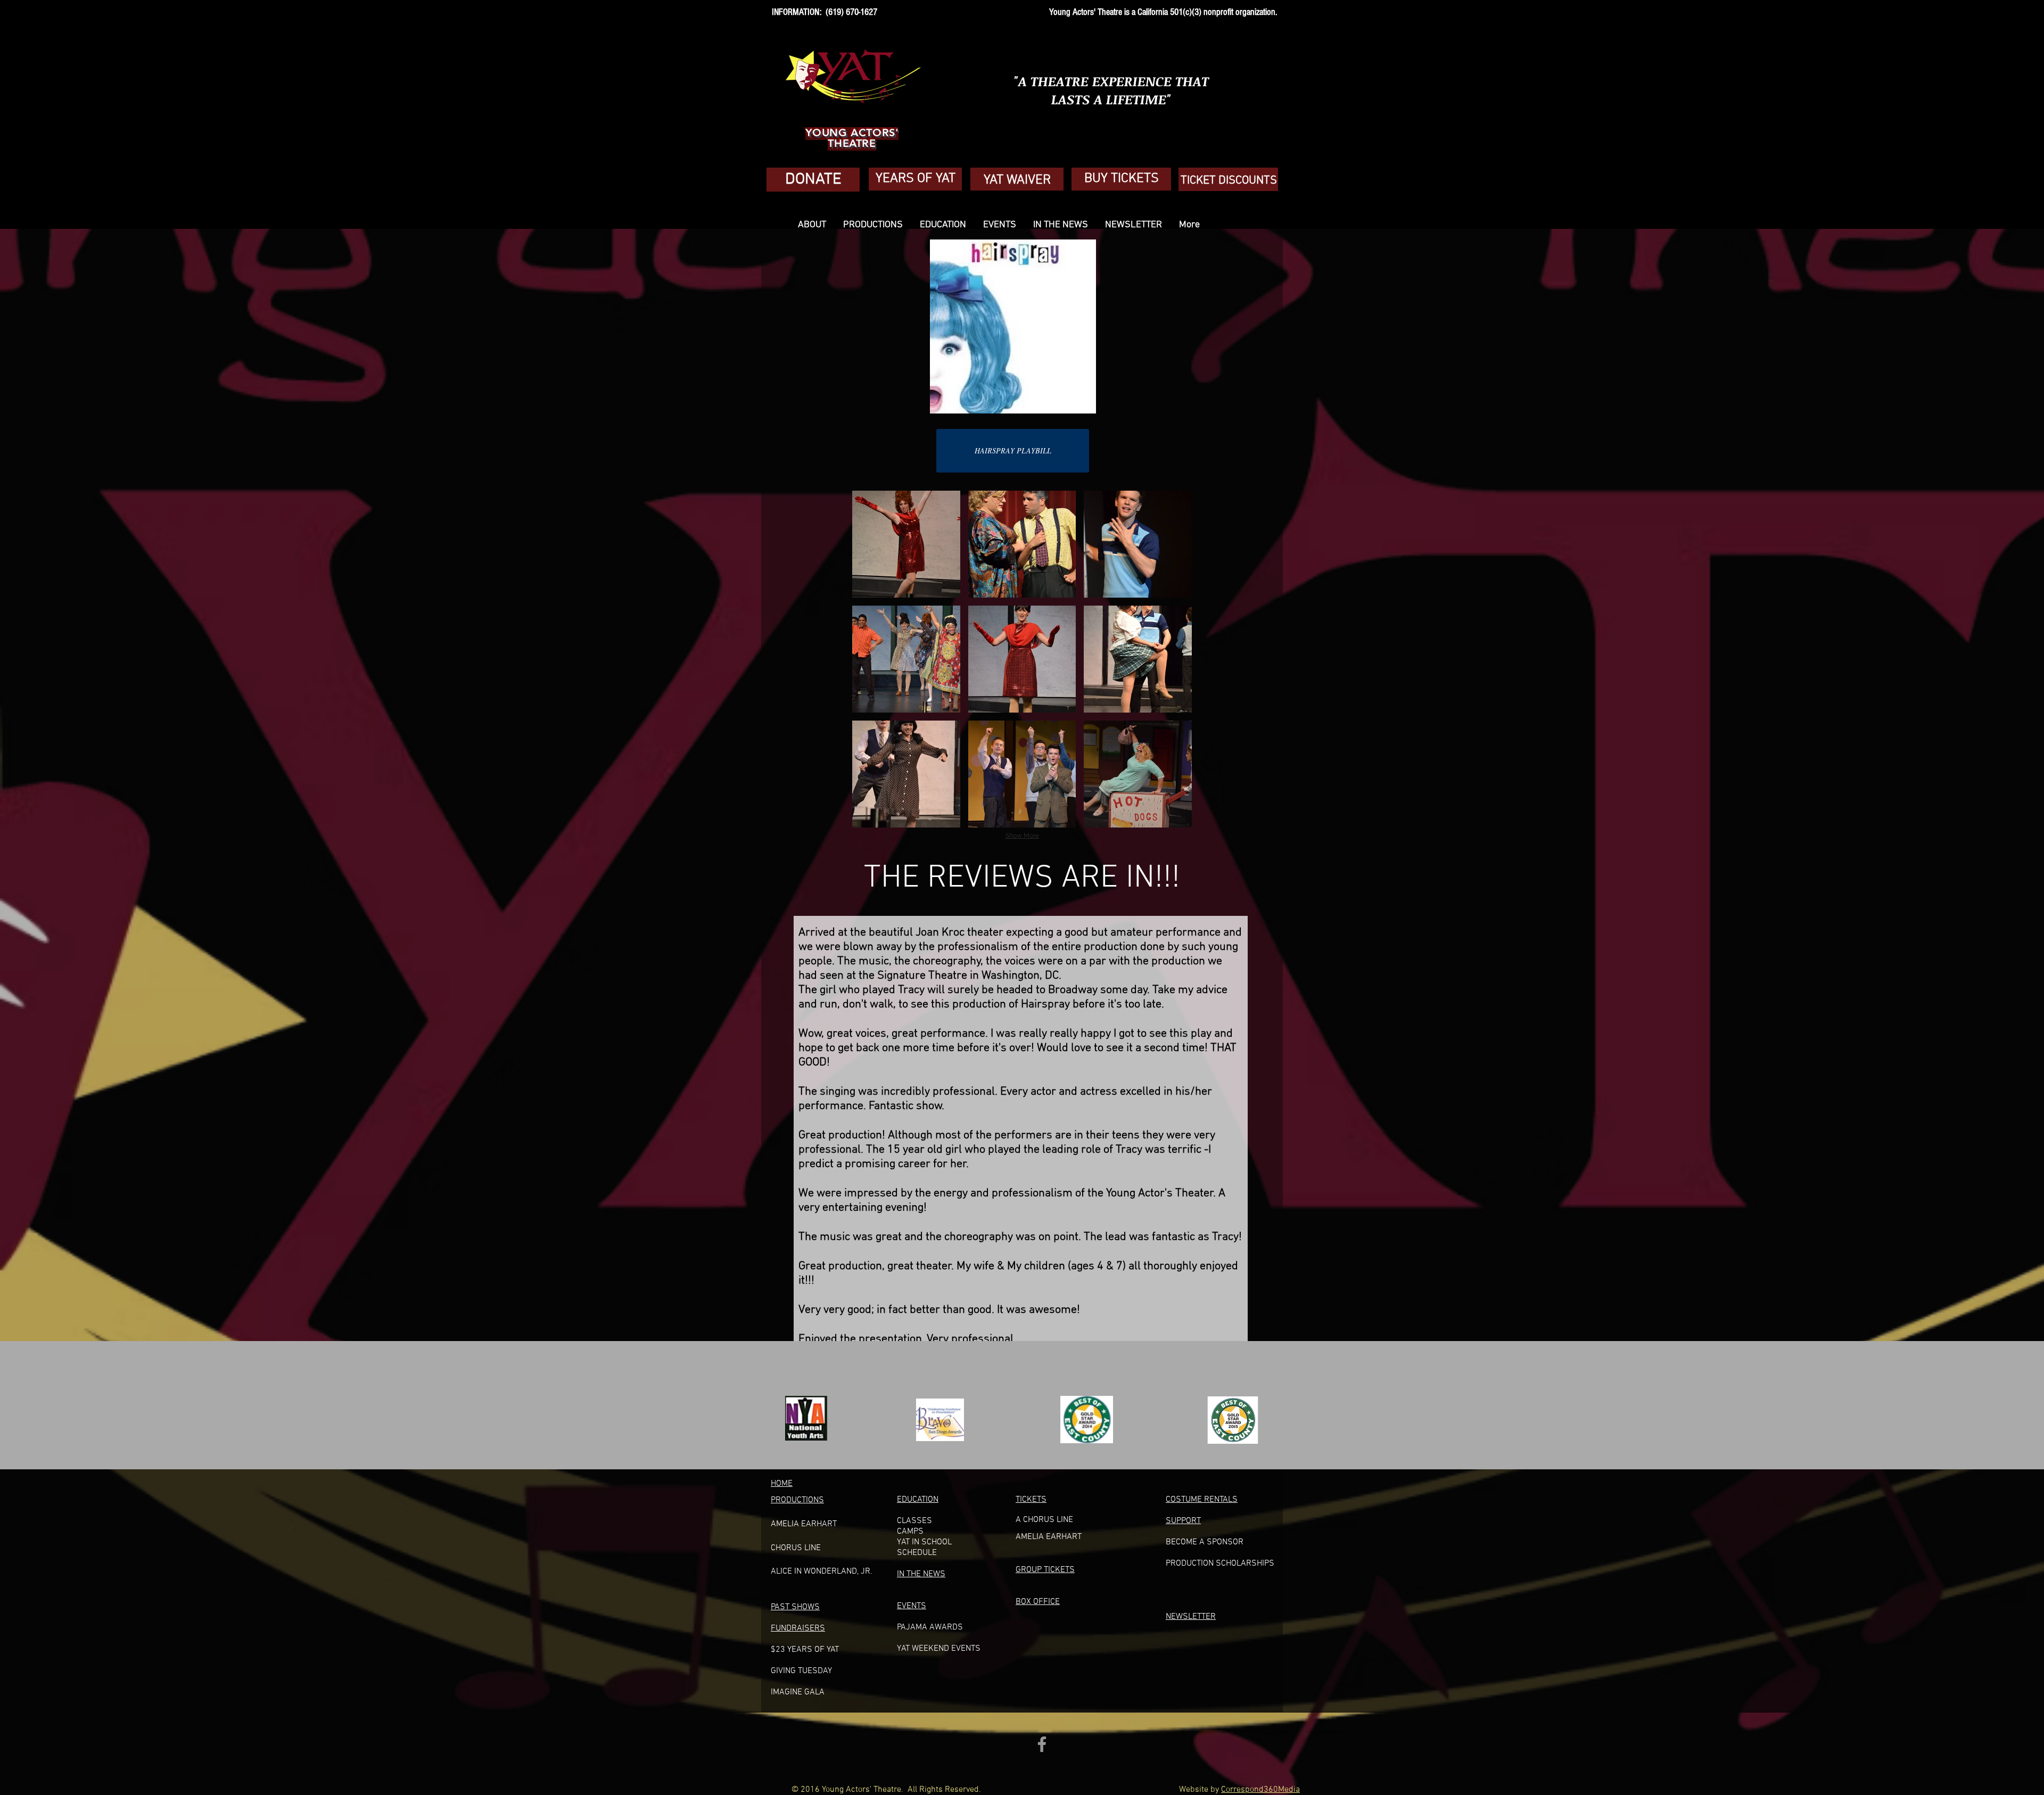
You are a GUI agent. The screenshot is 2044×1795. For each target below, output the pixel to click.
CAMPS (910, 1532)
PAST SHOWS (795, 1607)
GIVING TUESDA (799, 1671)
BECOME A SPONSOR (1205, 1542)
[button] (906, 544)
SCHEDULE (917, 1553)
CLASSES (914, 1521)
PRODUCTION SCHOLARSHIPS (1220, 1564)
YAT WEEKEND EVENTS (939, 1649)
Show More (1022, 836)
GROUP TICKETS (1045, 1570)
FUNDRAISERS (798, 1628)
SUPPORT (1183, 1521)
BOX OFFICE (1038, 1602)
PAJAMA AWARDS (930, 1627)
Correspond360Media (1260, 1790)
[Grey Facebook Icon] (1042, 1744)
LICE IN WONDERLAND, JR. (824, 1571)
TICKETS (1031, 1500)
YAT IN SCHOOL (924, 1542)
